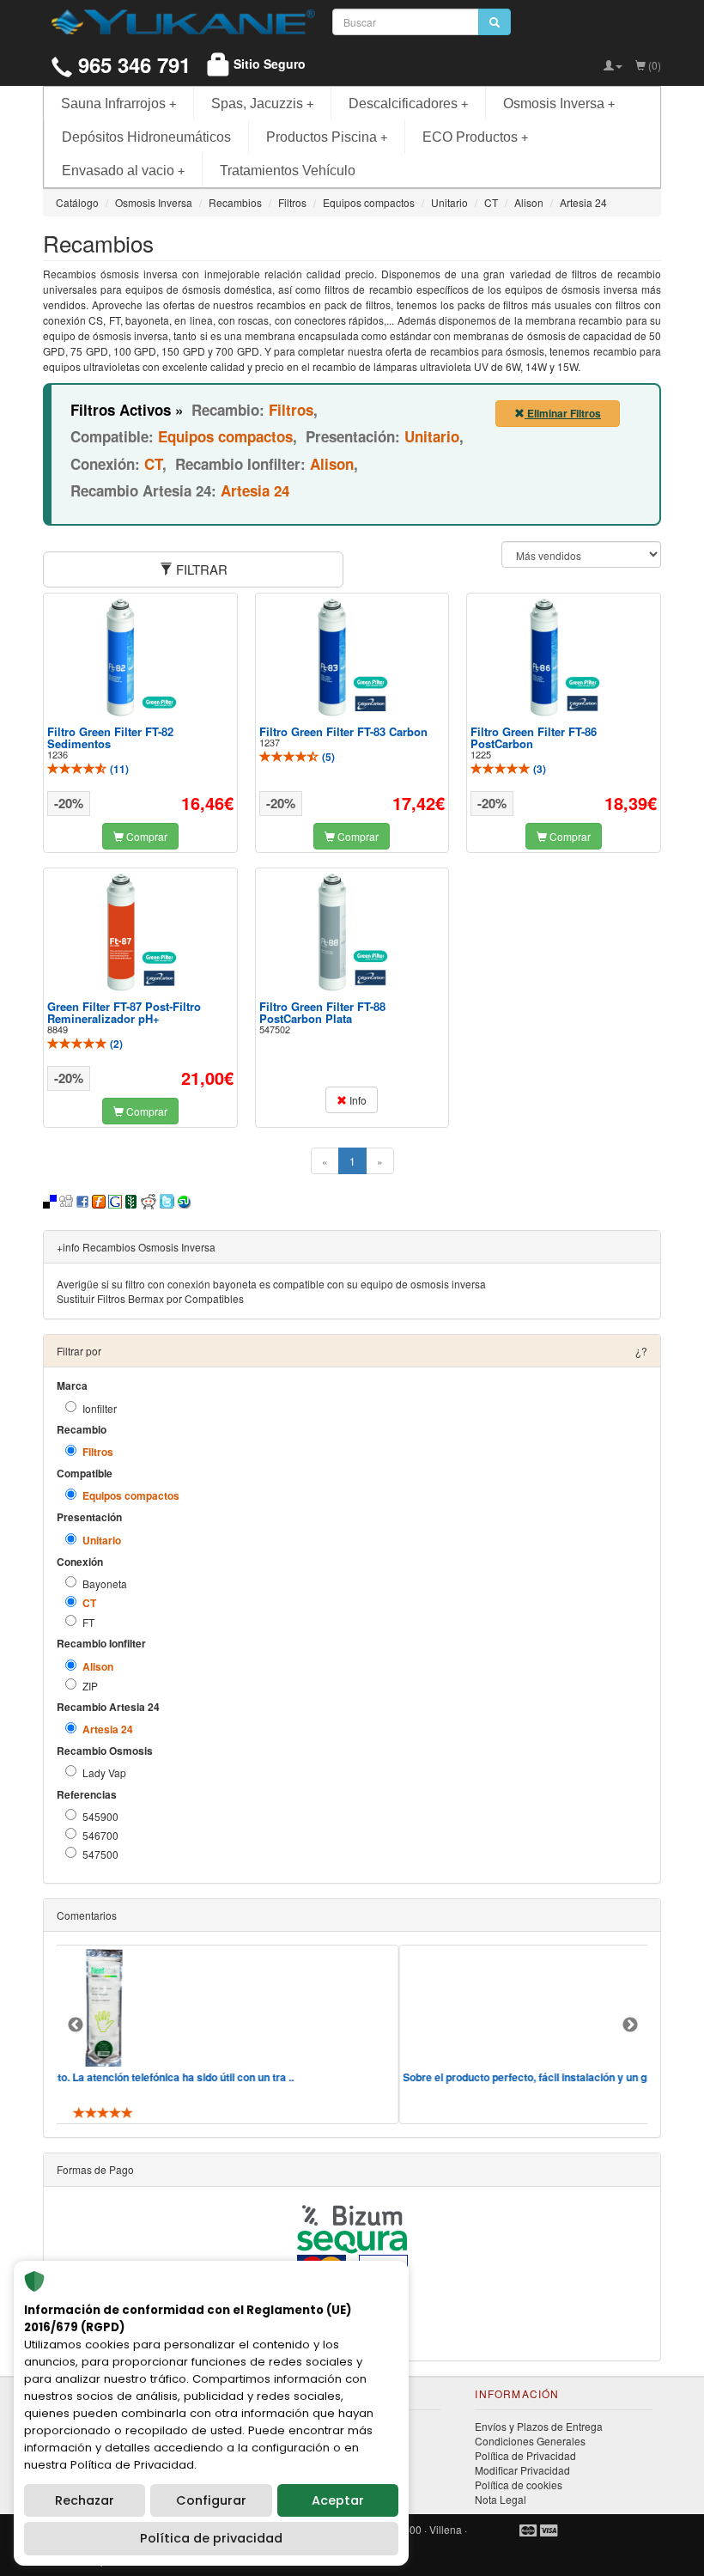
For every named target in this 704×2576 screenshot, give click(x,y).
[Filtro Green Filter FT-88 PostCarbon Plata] (352, 932)
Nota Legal (501, 2499)
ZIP (90, 1686)
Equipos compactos (131, 1496)
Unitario (102, 1541)
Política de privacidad (211, 2538)
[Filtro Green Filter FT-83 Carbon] (352, 657)
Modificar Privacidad (522, 2470)
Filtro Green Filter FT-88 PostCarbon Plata (322, 1012)
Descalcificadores (408, 104)
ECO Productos (475, 137)
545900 (100, 1816)
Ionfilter (100, 1408)
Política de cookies (519, 2485)
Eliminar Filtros (563, 413)
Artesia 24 (108, 1730)
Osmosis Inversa (559, 104)
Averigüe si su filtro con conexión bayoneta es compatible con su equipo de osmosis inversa (271, 1284)
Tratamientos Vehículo (288, 171)
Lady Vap (104, 1772)
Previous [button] (76, 2025)
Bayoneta (105, 1583)
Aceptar (338, 2500)
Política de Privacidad (525, 2455)
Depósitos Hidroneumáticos (146, 137)
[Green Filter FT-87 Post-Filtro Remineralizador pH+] (140, 932)
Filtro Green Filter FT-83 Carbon (343, 731)
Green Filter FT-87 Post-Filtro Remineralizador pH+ (124, 1012)
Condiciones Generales (530, 2441)
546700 (100, 1835)
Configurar (211, 2500)
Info (357, 1100)
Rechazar (85, 2500)
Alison (98, 1667)
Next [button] (630, 2025)
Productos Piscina (327, 137)
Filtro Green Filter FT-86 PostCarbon (534, 737)
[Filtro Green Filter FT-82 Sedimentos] (140, 657)
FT (88, 1622)
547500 (100, 1854)
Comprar (146, 836)
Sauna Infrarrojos (118, 104)
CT (89, 1603)
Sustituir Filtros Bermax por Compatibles (150, 1298)
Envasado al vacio (123, 171)
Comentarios (87, 1915)
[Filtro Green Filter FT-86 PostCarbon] (564, 657)
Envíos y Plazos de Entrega (539, 2426)
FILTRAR (200, 569)
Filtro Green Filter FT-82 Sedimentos (110, 737)
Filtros (98, 1452)
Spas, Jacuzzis (262, 104)
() (118, 769)
